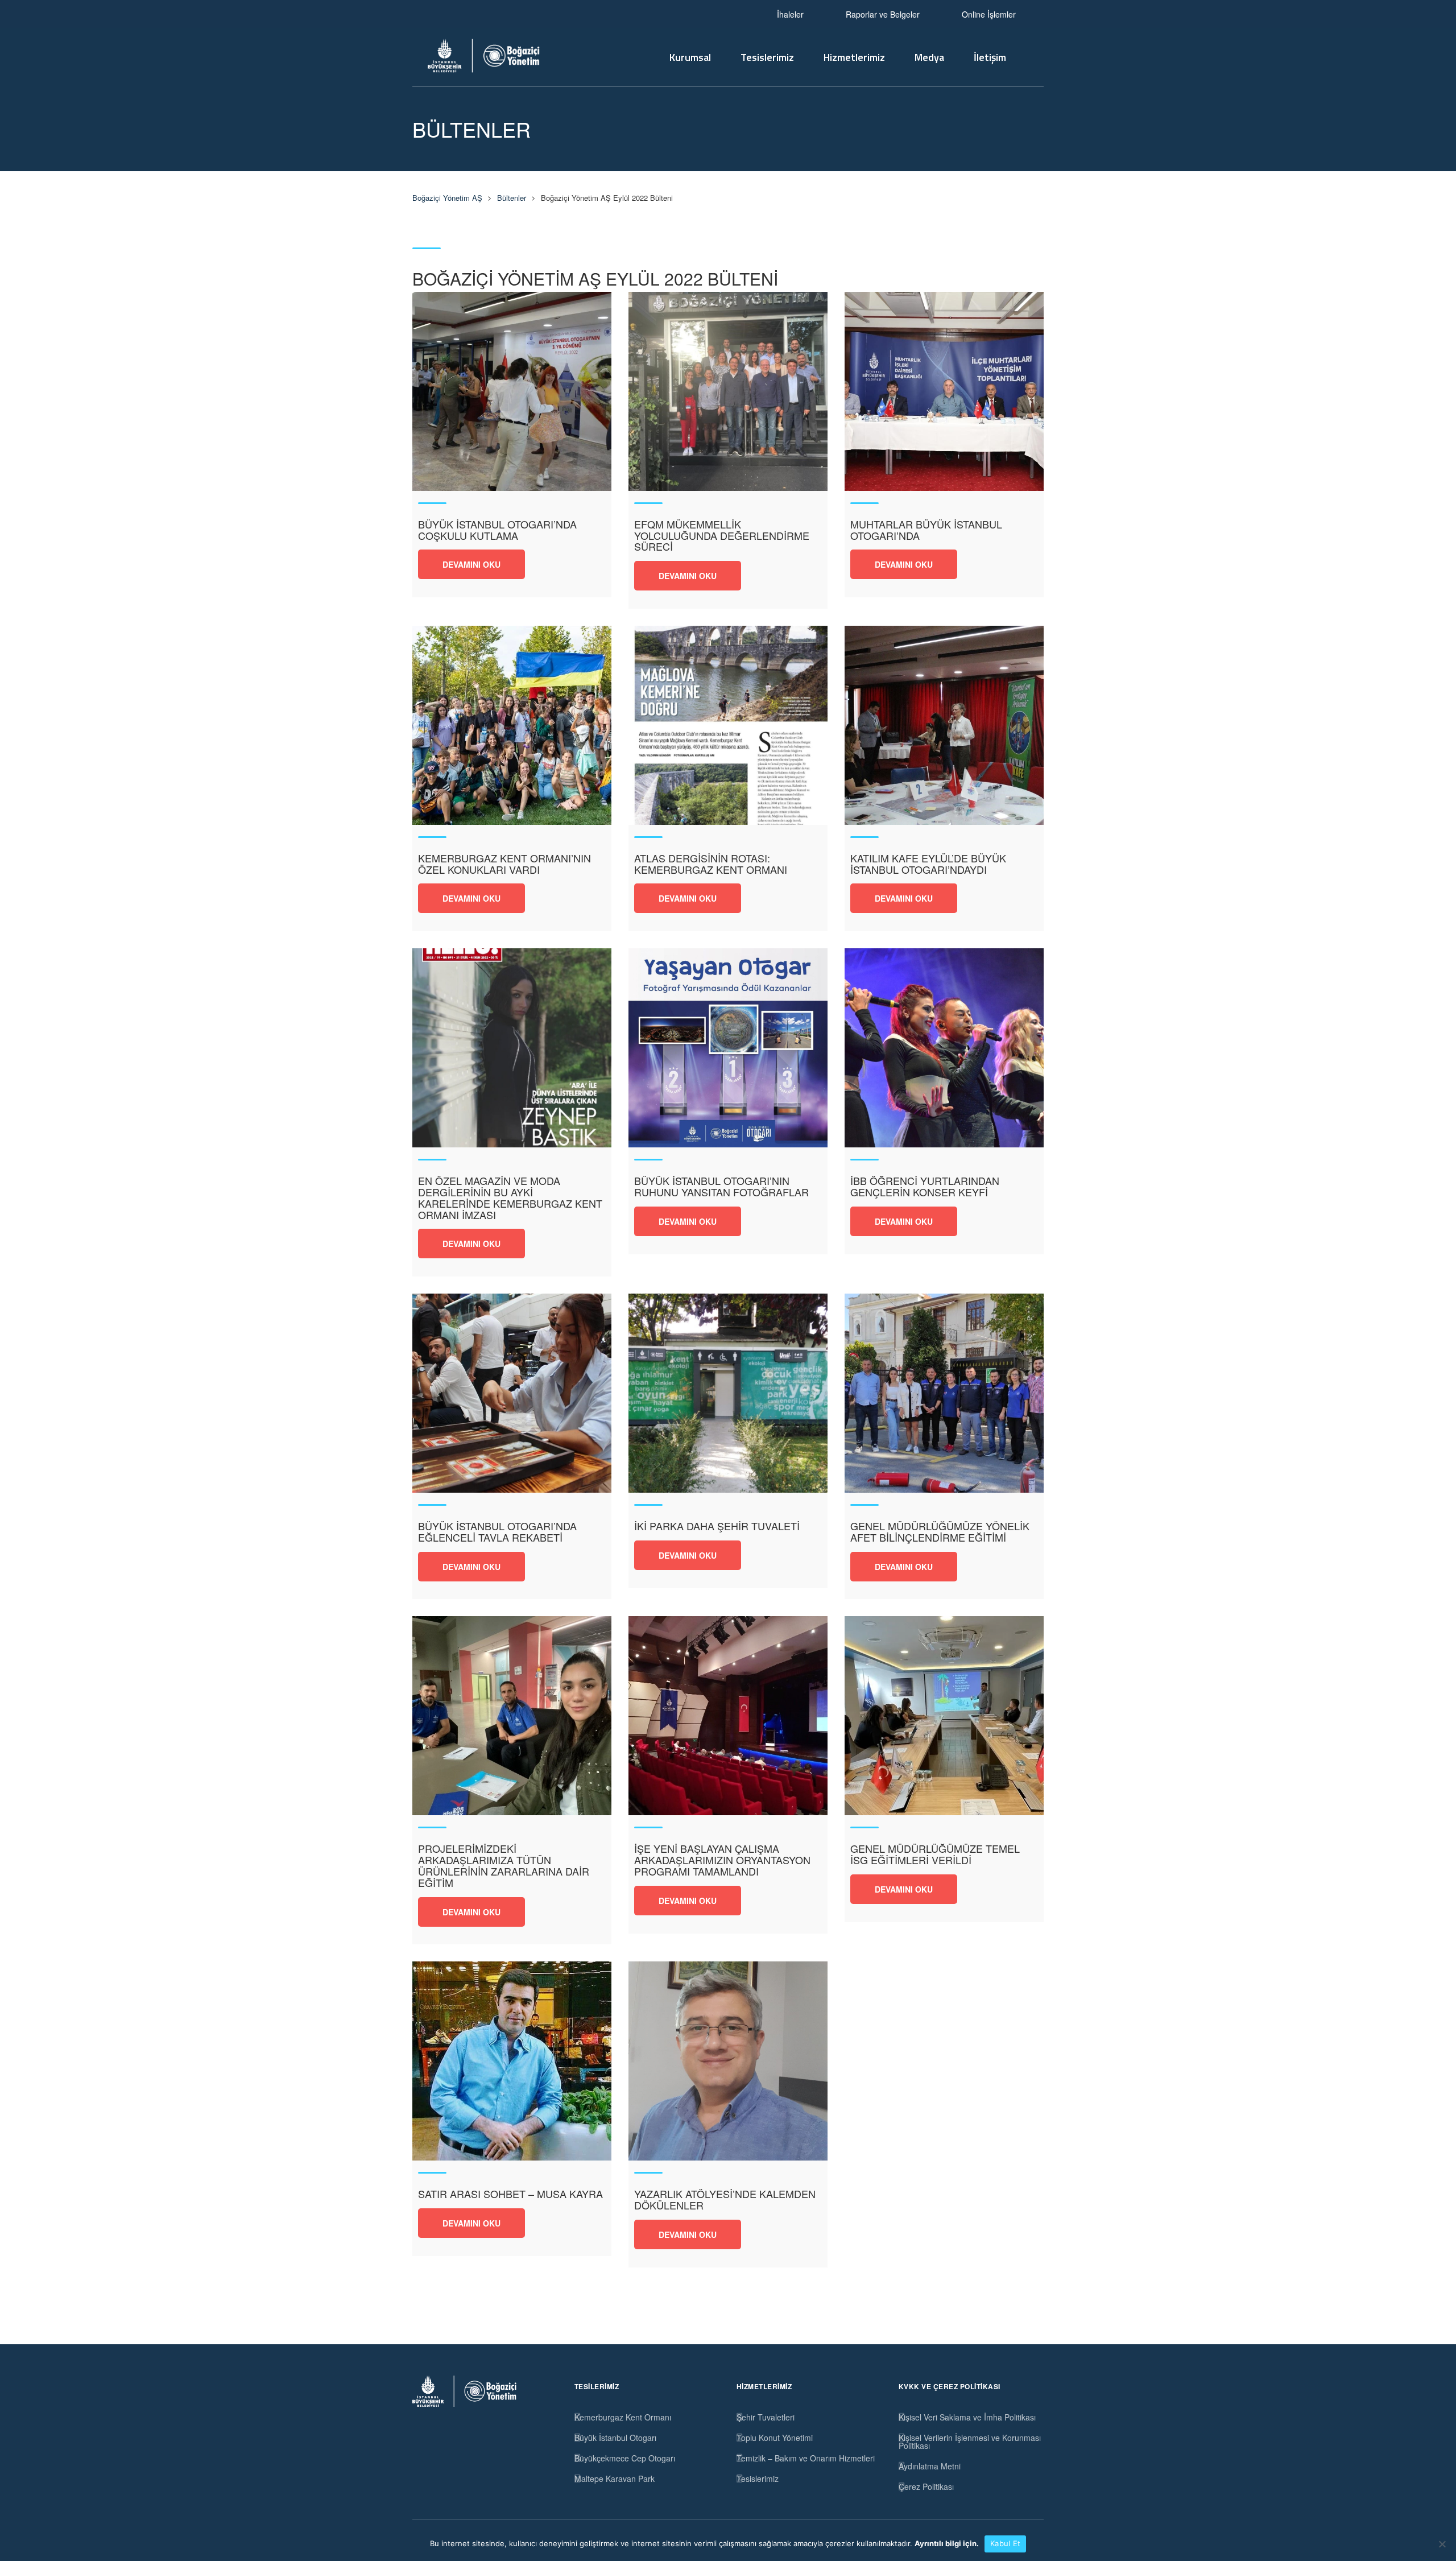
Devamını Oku (471, 564)
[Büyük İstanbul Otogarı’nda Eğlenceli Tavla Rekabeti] (512, 1393)
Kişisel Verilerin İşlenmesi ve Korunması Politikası (970, 2442)
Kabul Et (1005, 2543)
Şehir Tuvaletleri (766, 2417)
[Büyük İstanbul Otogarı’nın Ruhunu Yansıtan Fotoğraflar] (728, 1048)
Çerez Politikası (926, 2486)
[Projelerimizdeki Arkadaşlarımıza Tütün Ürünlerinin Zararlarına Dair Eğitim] (512, 1716)
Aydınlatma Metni (930, 2466)
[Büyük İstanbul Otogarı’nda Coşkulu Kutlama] (512, 391)
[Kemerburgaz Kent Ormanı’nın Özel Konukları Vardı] (512, 725)
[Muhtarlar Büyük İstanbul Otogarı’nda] (944, 391)
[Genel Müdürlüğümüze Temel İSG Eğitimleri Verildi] (944, 1716)
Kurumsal (690, 57)
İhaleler (790, 14)
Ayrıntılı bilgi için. (947, 2543)
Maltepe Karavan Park (615, 2479)
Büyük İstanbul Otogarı (615, 2438)
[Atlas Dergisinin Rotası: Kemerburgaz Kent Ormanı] (728, 725)
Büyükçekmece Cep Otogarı (625, 2458)
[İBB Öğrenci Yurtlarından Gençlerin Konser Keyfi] (944, 1048)
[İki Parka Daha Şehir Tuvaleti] (728, 1393)
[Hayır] (1442, 2544)
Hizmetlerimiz (854, 57)
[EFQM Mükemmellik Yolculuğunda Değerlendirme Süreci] (728, 391)
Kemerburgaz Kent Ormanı (623, 2417)
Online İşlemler (989, 14)
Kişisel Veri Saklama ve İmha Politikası (967, 2417)
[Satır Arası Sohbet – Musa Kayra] (512, 2061)
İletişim (990, 57)
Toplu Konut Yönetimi (775, 2438)
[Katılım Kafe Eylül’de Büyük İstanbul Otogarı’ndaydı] (944, 725)
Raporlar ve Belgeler (883, 14)
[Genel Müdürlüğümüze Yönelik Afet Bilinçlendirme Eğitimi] (944, 1393)
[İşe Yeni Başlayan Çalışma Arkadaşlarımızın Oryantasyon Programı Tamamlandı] (728, 1716)
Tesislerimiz (767, 57)
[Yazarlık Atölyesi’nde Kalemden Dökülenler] (728, 2061)
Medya (929, 57)
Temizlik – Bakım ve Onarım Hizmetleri (806, 2458)
